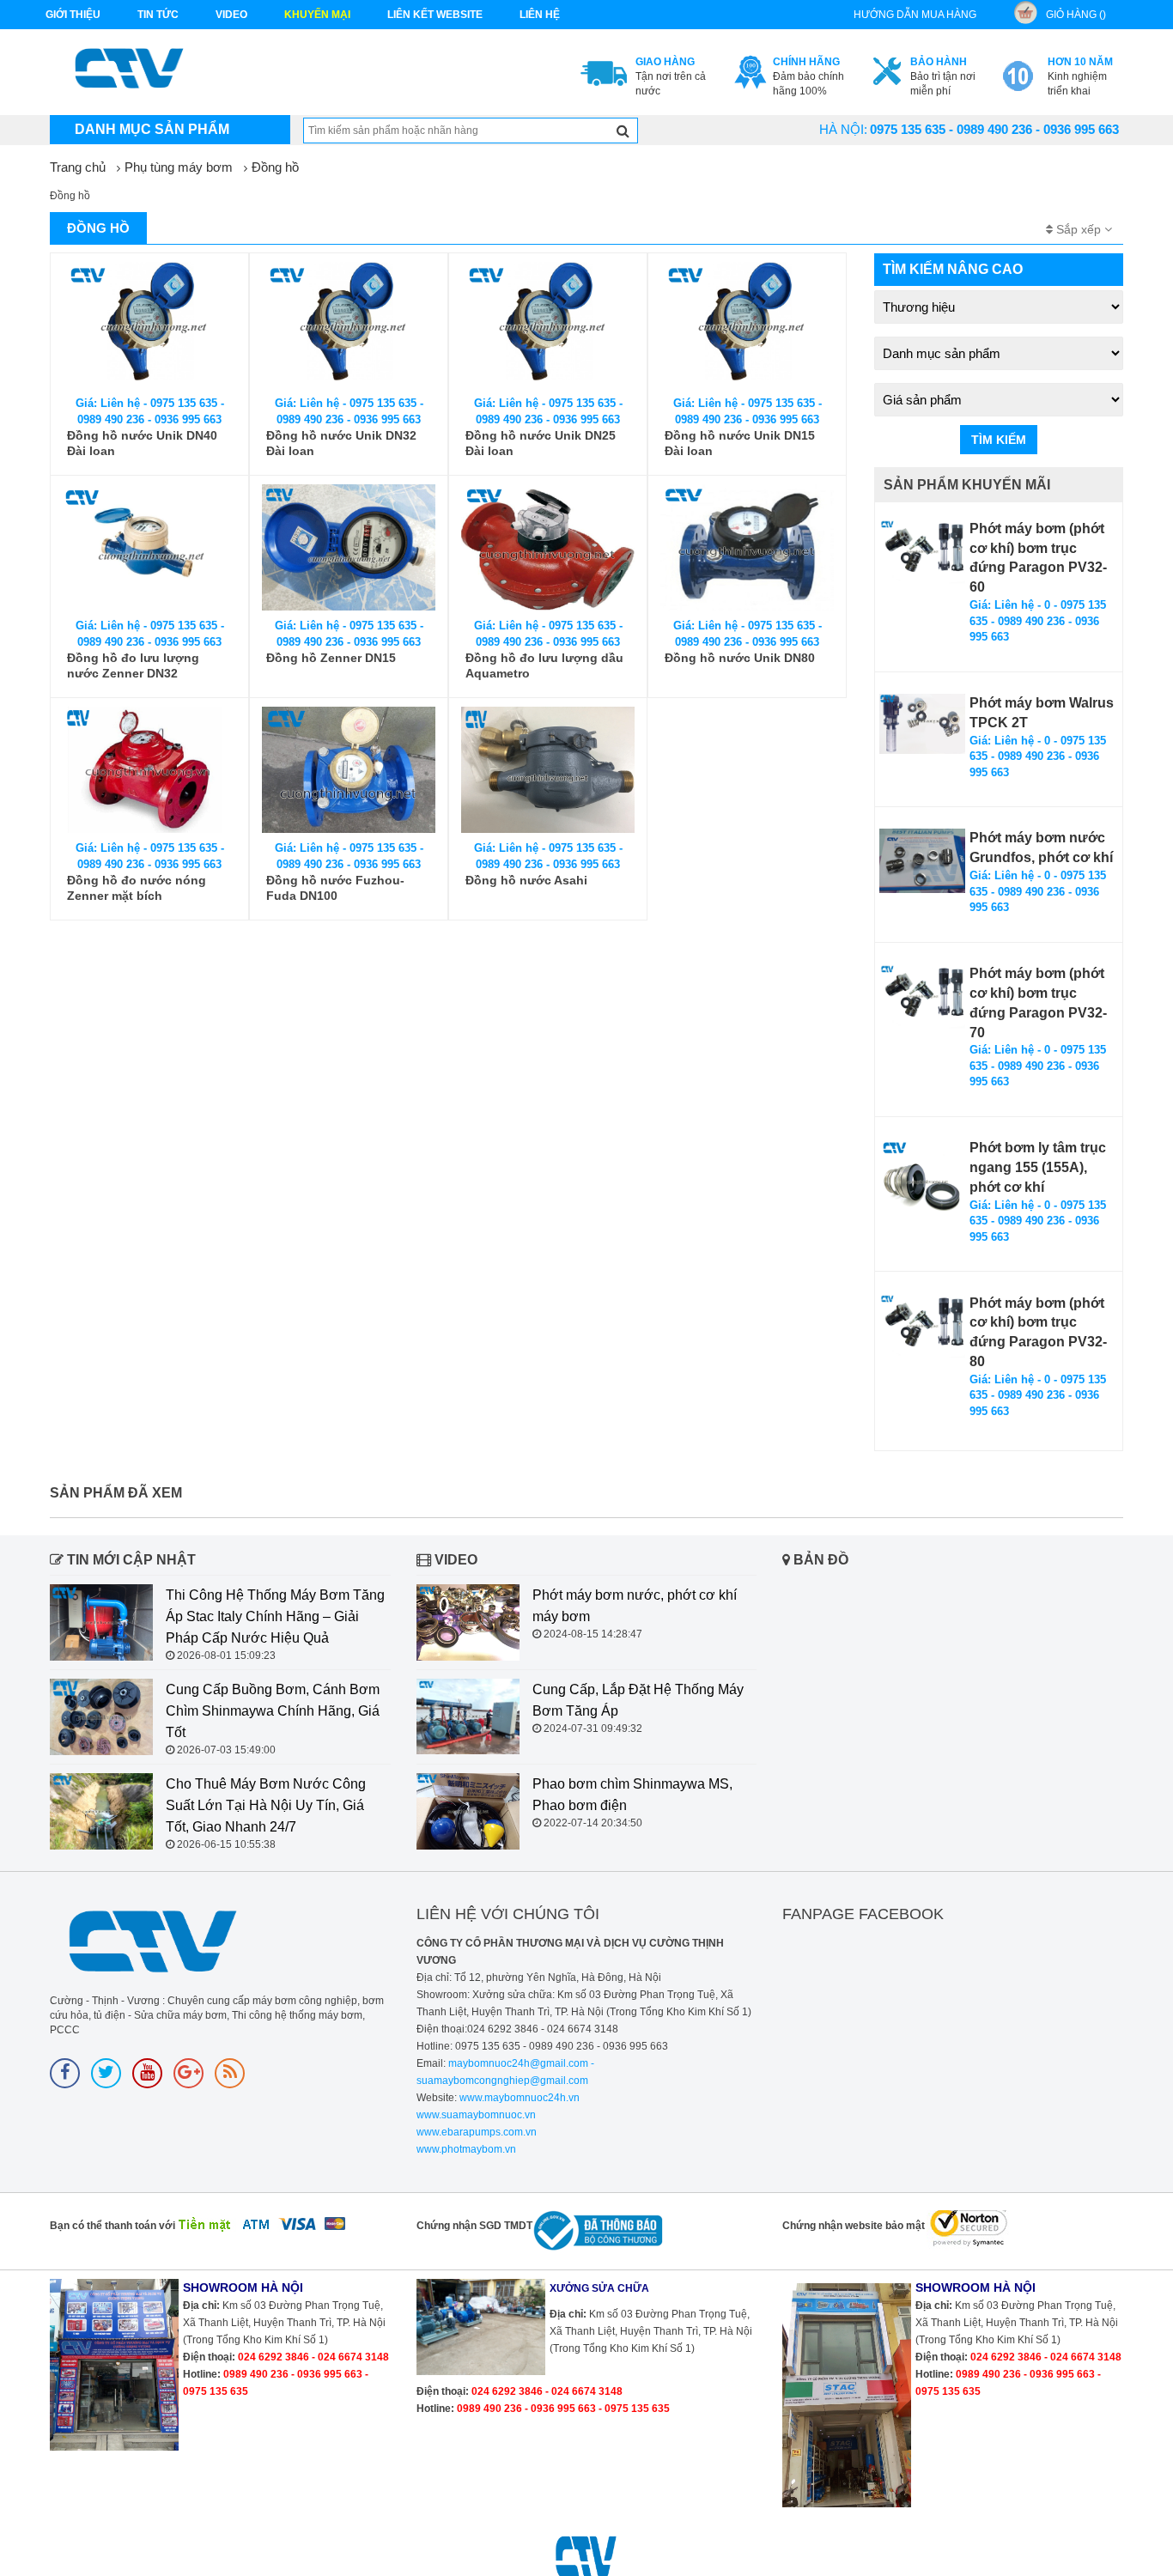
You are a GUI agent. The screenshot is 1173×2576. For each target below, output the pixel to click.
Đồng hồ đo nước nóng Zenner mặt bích (137, 888)
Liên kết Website (435, 15)
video (231, 15)
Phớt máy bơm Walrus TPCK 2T (1042, 713)
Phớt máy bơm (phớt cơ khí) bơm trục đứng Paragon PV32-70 (1038, 1003)
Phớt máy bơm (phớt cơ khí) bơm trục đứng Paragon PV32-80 (1038, 1333)
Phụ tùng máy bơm (179, 167)
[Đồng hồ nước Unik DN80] (747, 547)
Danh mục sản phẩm (152, 129)
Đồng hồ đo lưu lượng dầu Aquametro (544, 665)
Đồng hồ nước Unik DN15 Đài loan (740, 443)
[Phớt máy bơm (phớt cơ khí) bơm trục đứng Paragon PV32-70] (922, 996)
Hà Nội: (843, 129)
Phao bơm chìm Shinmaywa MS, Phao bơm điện (632, 1795)
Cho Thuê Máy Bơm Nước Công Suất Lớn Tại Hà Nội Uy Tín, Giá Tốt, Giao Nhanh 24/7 (266, 1805)
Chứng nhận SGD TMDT (474, 2226)
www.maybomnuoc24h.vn (518, 2098)
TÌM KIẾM (999, 440)
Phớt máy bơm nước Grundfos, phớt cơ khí (1041, 848)
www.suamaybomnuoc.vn (476, 2115)
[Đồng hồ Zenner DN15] (349, 547)
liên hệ (540, 15)
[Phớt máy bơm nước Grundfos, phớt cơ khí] (922, 861)
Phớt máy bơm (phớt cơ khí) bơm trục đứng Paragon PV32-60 (1038, 558)
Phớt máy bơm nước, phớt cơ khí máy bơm (635, 1606)
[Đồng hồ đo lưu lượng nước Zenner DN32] (149, 547)
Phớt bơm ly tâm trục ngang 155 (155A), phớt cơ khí (1038, 1167)
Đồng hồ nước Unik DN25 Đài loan (541, 443)
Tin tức (158, 15)
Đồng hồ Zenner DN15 (331, 658)
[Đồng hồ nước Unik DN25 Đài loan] (548, 325)
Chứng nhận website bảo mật (854, 2226)
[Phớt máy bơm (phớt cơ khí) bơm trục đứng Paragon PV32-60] (922, 552)
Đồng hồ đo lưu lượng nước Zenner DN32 (133, 665)
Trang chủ (78, 167)
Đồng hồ (275, 167)
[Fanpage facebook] (65, 2073)
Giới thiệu (73, 15)
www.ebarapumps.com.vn (477, 2132)
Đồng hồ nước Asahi (526, 880)
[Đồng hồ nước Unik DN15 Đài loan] (747, 325)
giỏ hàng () (1076, 15)
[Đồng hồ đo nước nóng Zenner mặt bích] (149, 770)
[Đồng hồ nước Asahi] (548, 770)
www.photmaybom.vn (466, 2149)
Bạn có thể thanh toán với (112, 2226)
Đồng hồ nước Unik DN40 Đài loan (142, 443)
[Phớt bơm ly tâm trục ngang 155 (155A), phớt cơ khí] (922, 1182)
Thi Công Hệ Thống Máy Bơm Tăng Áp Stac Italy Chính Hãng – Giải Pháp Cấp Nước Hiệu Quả (275, 1616)
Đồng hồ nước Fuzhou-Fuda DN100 (335, 888)
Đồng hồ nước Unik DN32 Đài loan (341, 443)
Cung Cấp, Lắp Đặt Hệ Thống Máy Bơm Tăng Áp (638, 1700)
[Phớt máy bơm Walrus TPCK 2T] (922, 724)
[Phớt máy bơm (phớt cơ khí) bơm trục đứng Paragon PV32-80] (922, 1326)
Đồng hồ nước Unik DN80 (740, 658)
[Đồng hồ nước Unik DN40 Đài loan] (149, 325)
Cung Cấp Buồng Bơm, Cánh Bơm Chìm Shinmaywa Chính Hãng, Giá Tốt (273, 1711)
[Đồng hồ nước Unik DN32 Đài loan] (349, 325)
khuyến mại (317, 15)
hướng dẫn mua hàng (915, 15)
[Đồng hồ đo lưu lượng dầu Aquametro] (548, 547)
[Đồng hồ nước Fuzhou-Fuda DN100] (349, 770)
